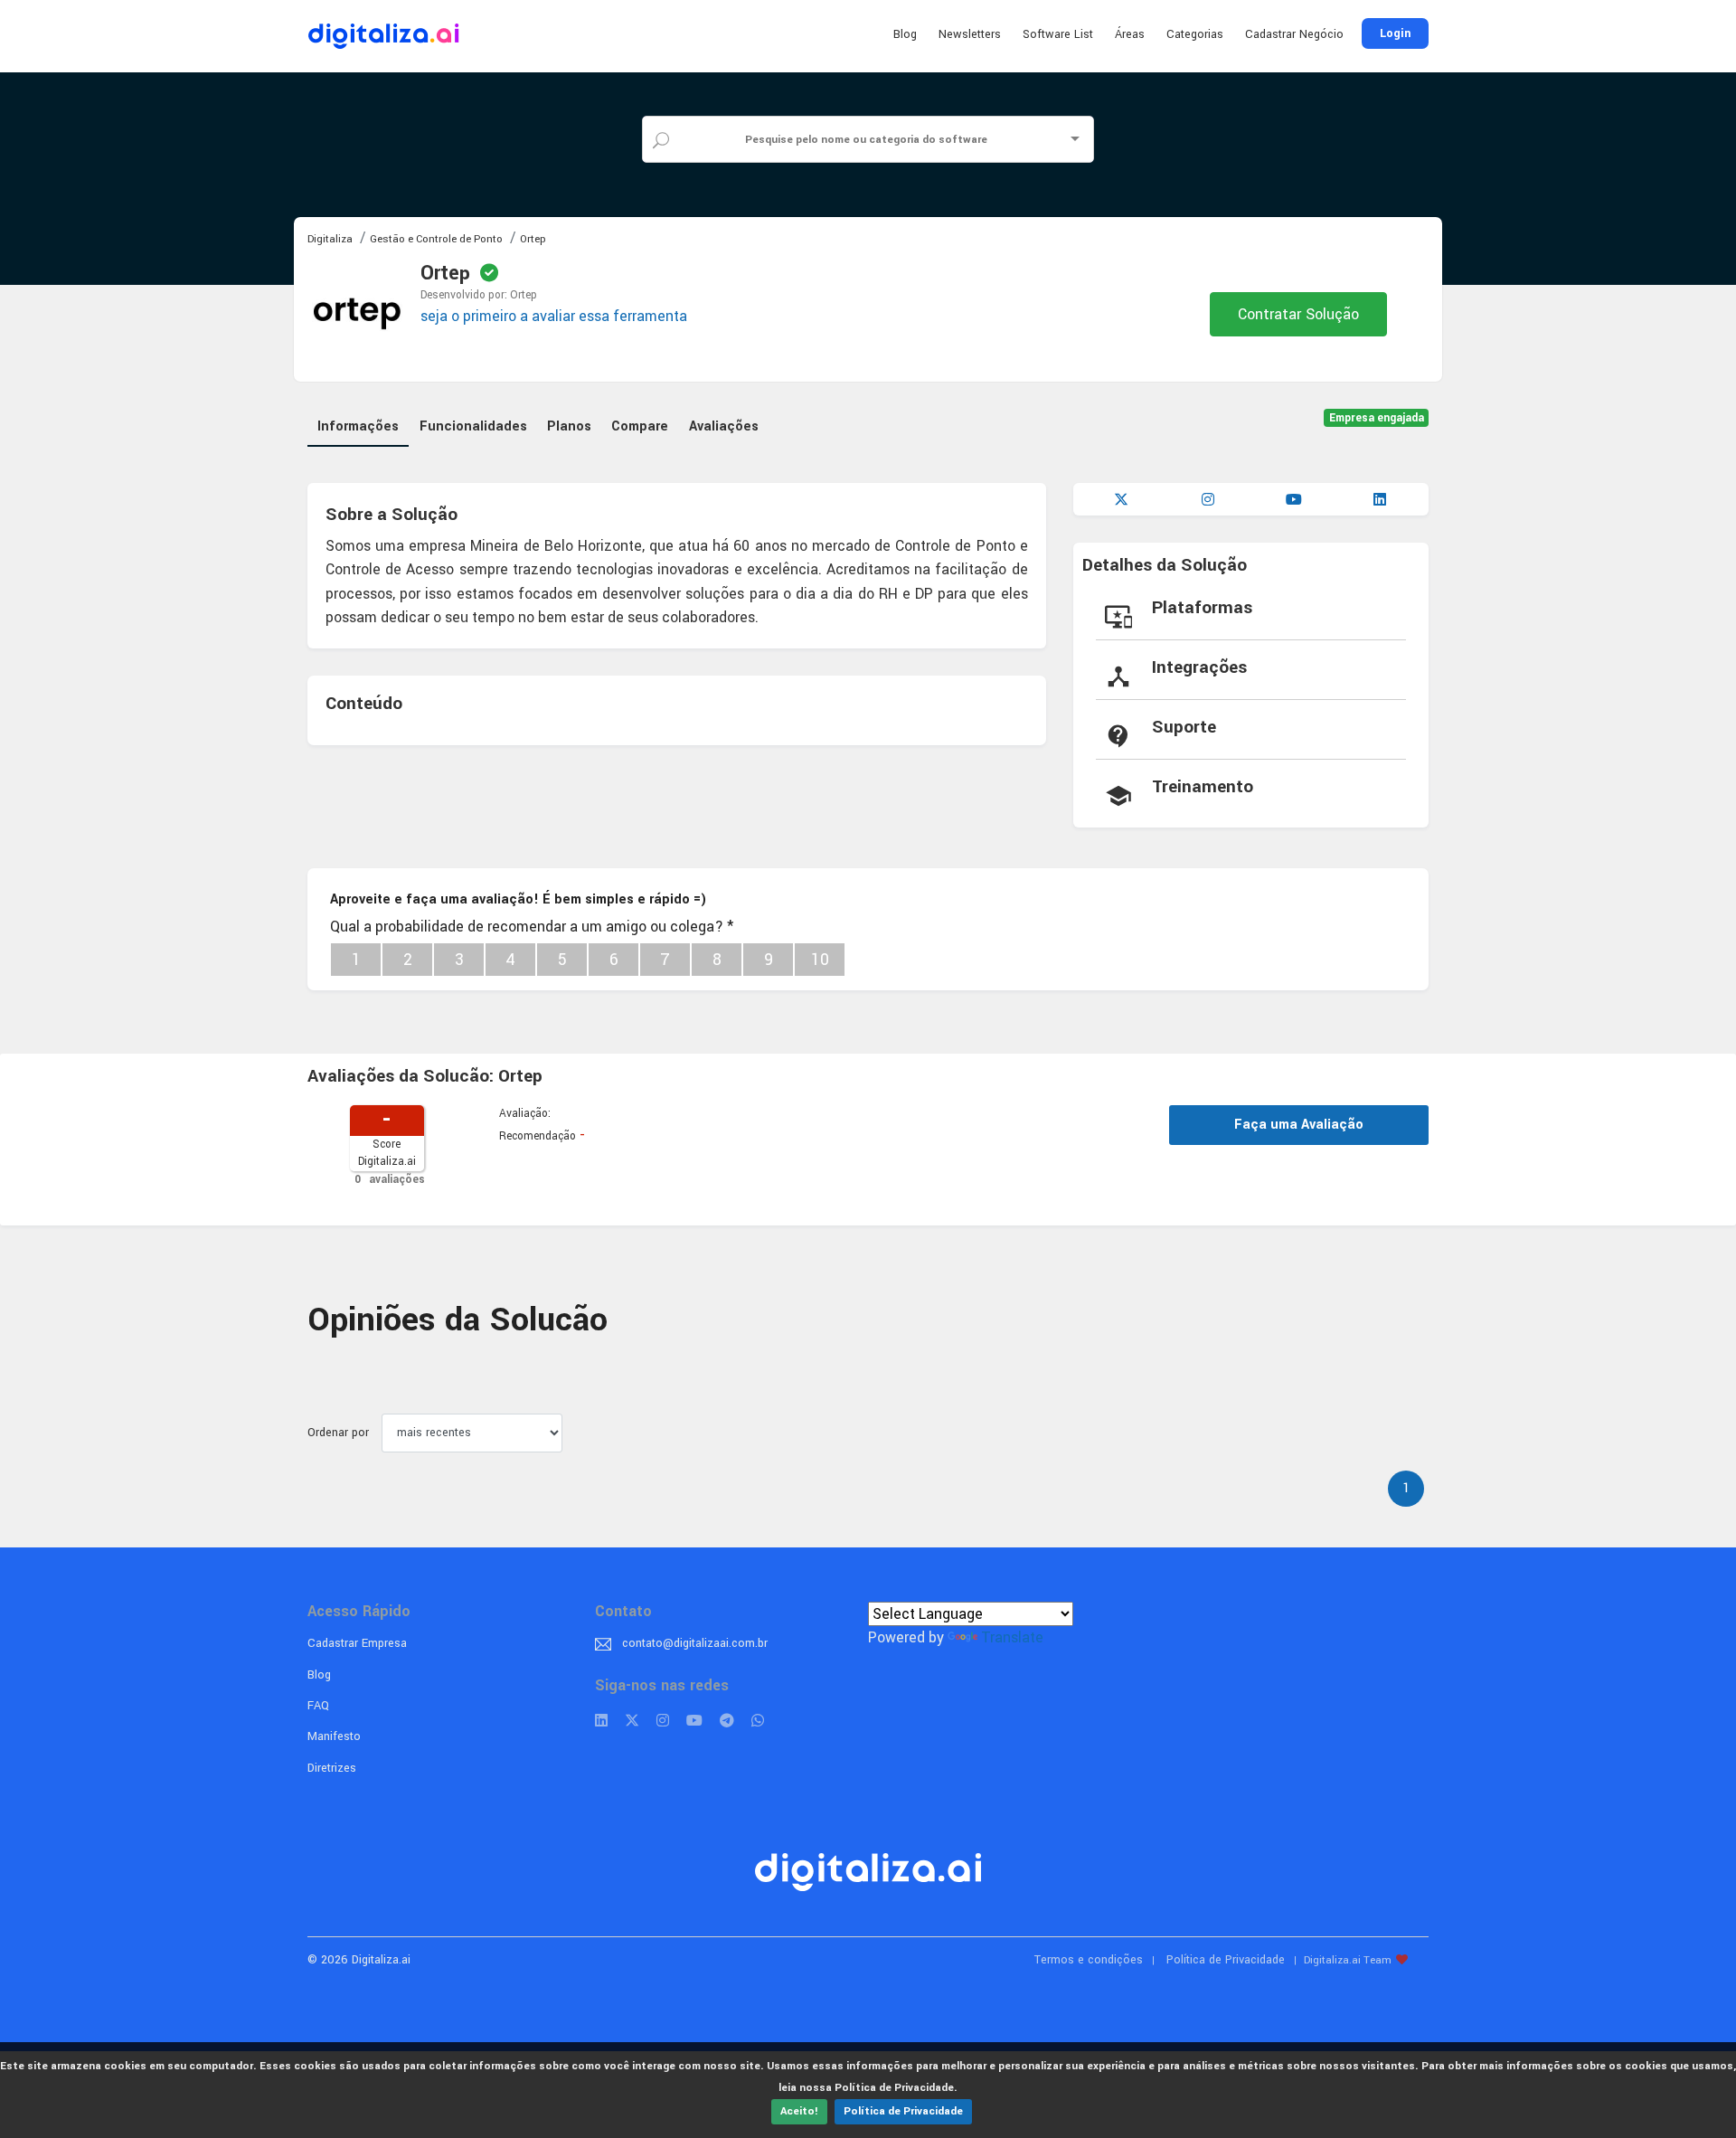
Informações (358, 426)
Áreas (1130, 34)
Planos (569, 426)
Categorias (1195, 34)
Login (1395, 33)
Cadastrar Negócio (1294, 34)
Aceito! (799, 2111)
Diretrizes (332, 1768)
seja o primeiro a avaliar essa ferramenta (554, 316)
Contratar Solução (1298, 314)
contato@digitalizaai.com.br (695, 1643)
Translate (1012, 1637)
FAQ (318, 1706)
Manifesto (334, 1736)
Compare (640, 426)
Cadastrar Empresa (357, 1643)
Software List (1058, 34)
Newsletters (970, 34)
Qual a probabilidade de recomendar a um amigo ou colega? (532, 927)
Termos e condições (1089, 1960)
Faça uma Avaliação (1299, 1125)
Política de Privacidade (903, 2111)
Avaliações (724, 426)
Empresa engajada (1377, 418)
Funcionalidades (473, 426)
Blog (905, 34)
